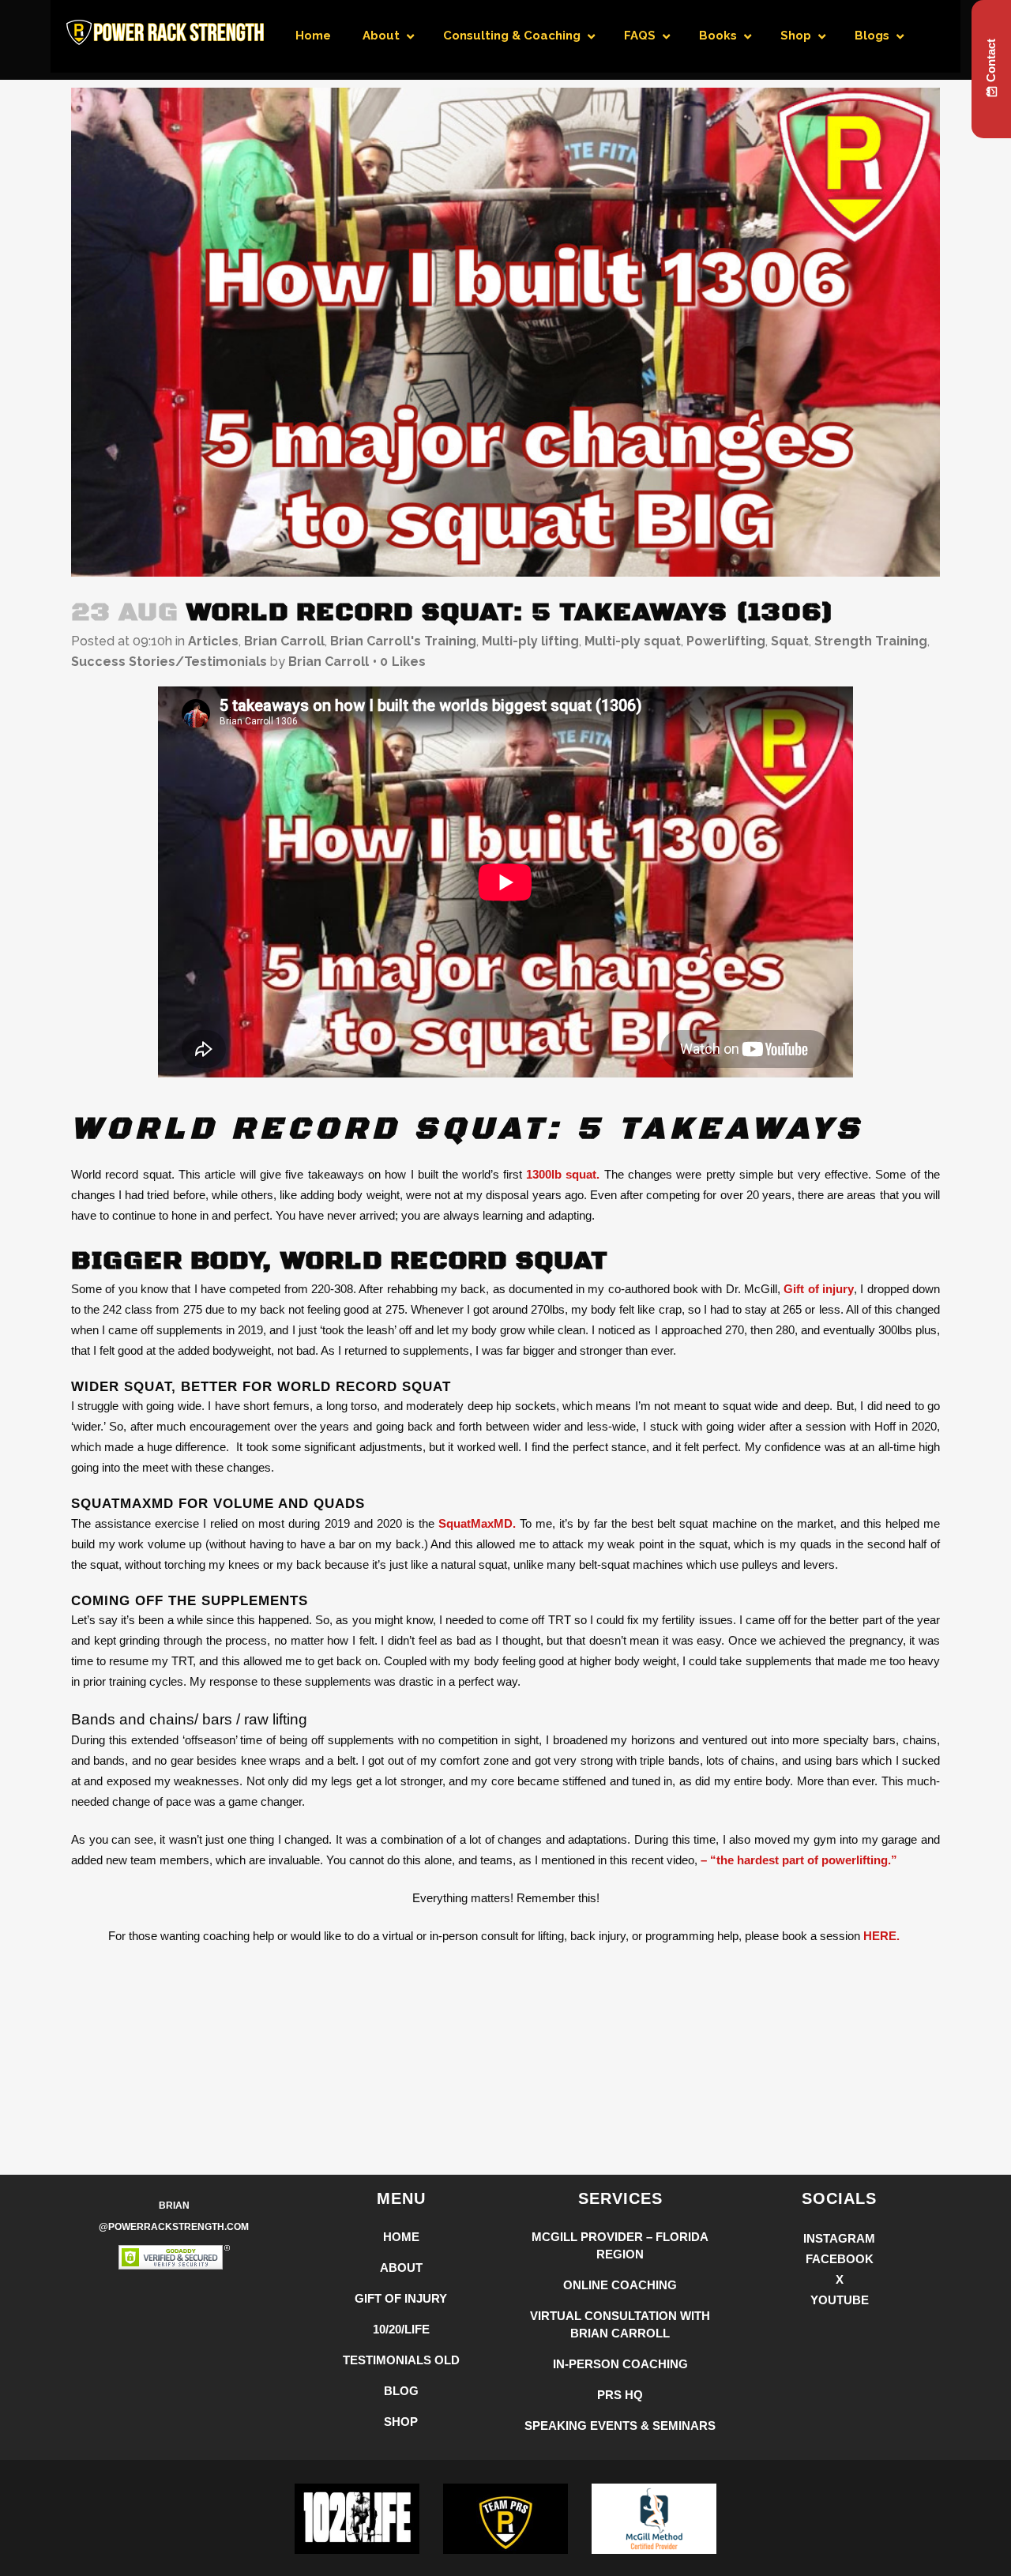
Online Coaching (620, 2285)
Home (401, 2237)
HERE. (883, 1936)
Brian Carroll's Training (403, 641)
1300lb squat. (563, 1174)
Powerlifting (726, 641)
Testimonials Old (401, 2360)
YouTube (840, 2300)
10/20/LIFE (401, 2329)
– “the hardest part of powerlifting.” (797, 1860)
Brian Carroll (284, 641)
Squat (790, 641)
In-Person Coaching (620, 2364)
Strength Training (871, 641)
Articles (213, 641)
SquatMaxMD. (477, 1523)
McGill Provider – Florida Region (620, 2245)
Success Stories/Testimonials (169, 662)
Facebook (840, 2259)
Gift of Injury (401, 2298)
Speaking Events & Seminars (620, 2426)
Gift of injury (819, 1289)
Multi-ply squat (633, 641)
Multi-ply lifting (530, 641)
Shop (401, 2422)
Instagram (839, 2238)
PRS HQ (620, 2395)
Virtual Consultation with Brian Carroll (620, 2324)
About (401, 2268)
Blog (401, 2391)
